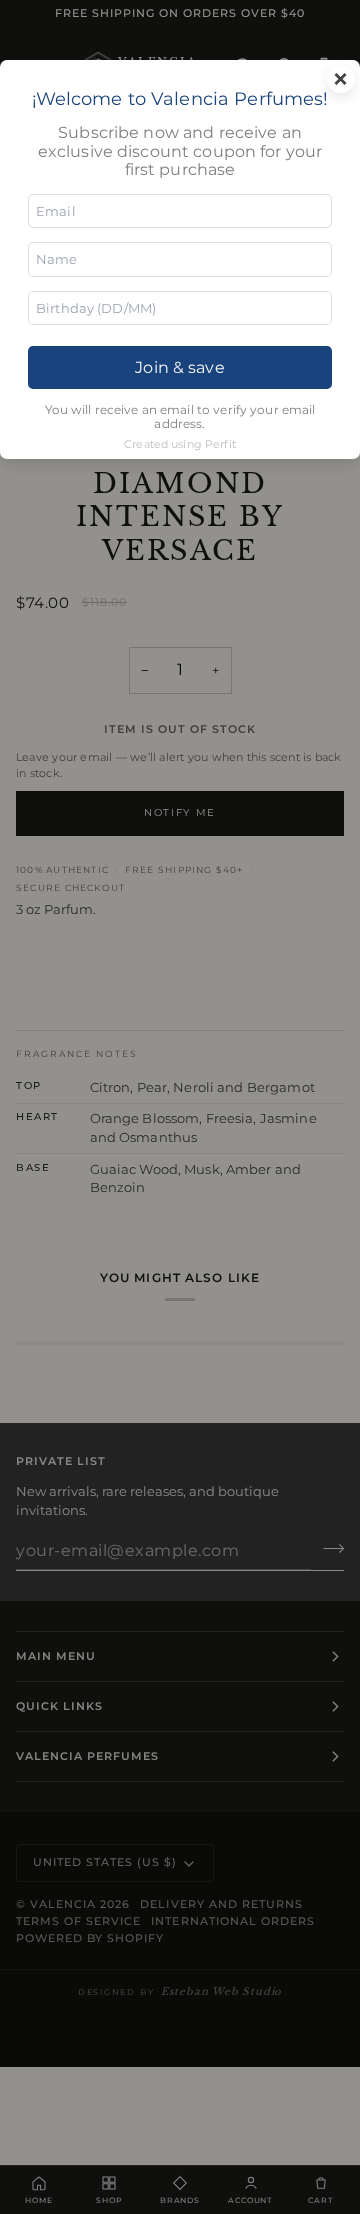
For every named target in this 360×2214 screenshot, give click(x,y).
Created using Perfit (180, 444)
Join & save (179, 367)
